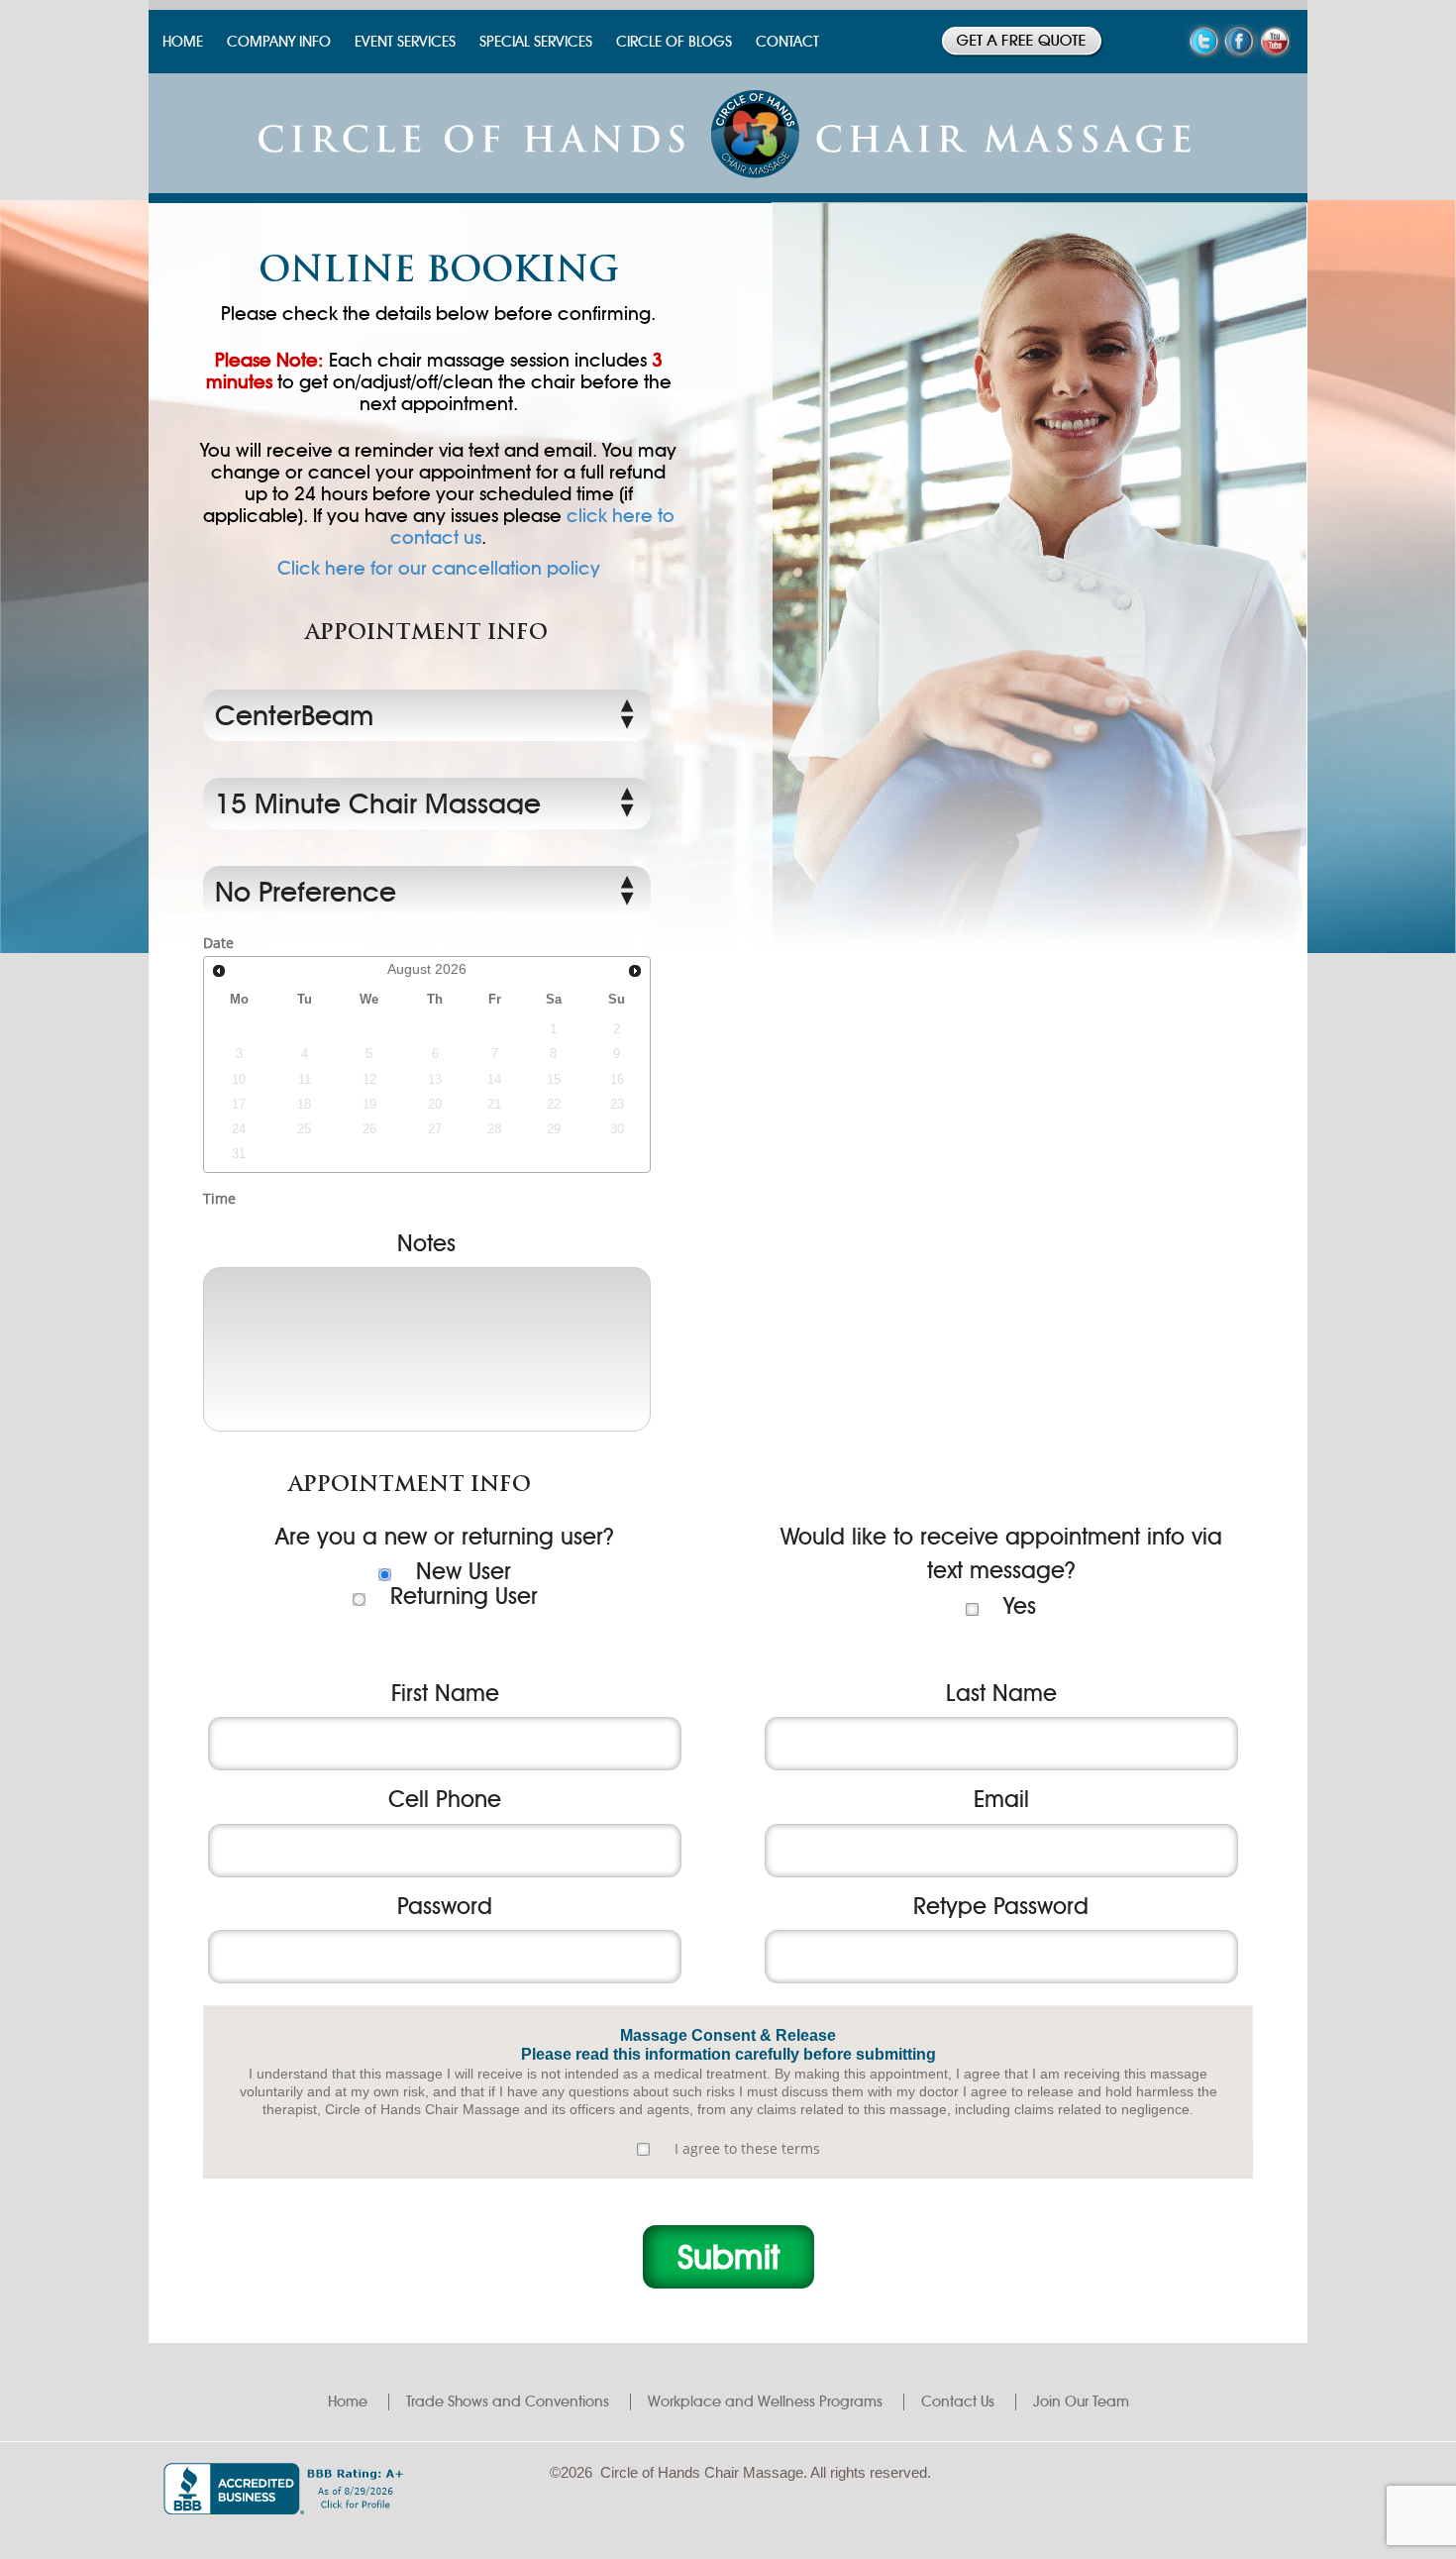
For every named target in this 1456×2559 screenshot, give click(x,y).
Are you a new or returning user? (445, 1537)
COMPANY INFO (279, 42)
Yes (1020, 1606)
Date (218, 943)
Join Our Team (1081, 2401)
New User (464, 1571)
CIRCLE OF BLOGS (674, 42)
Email (1001, 1799)
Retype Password (1001, 1906)
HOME (183, 42)
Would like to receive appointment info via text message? (1001, 1554)
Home (348, 2401)
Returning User (464, 1596)
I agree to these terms (747, 2148)
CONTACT (787, 42)
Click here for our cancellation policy (439, 569)
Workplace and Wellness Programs (765, 2401)
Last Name (1001, 1693)
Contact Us (958, 2401)
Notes (426, 1243)
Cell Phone (445, 1799)
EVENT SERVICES (405, 42)
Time (219, 1198)
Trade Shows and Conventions (508, 2401)
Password (445, 1906)
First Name (445, 1693)
